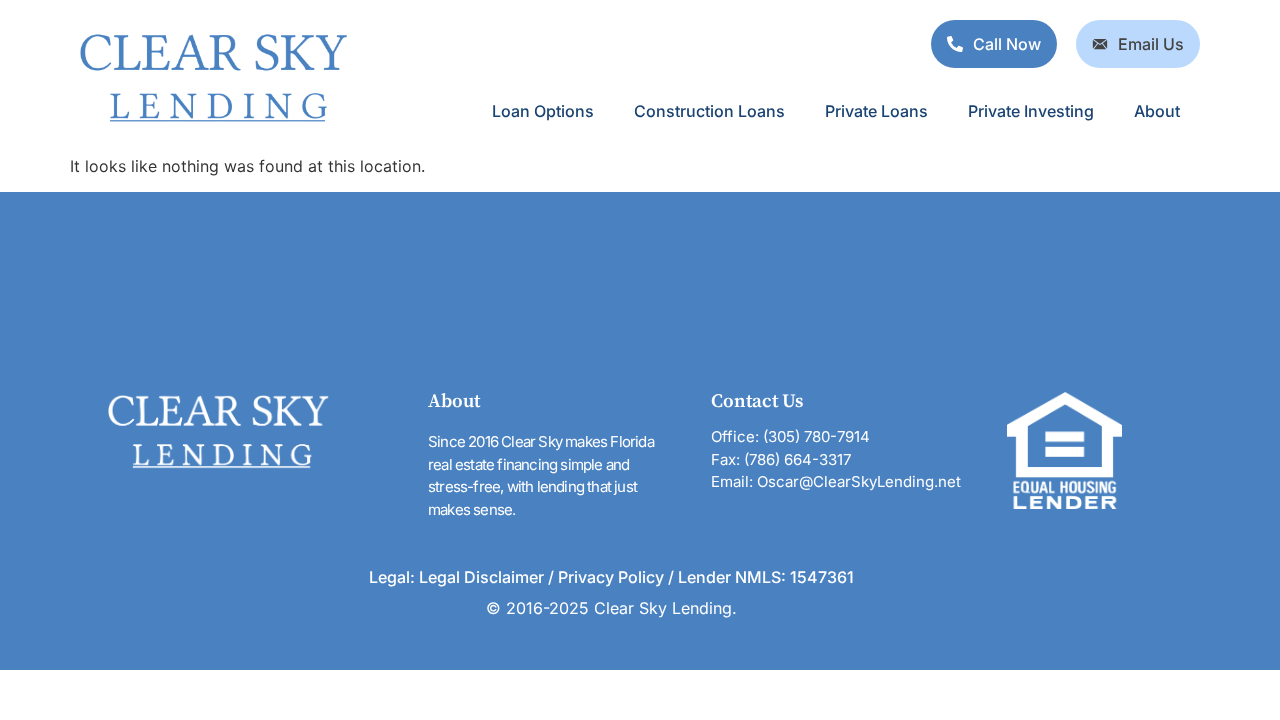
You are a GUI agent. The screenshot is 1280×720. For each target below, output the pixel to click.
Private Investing (1031, 111)
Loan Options (543, 111)
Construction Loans (709, 111)
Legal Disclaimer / (488, 577)
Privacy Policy (613, 577)
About (1157, 111)
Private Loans (876, 111)
